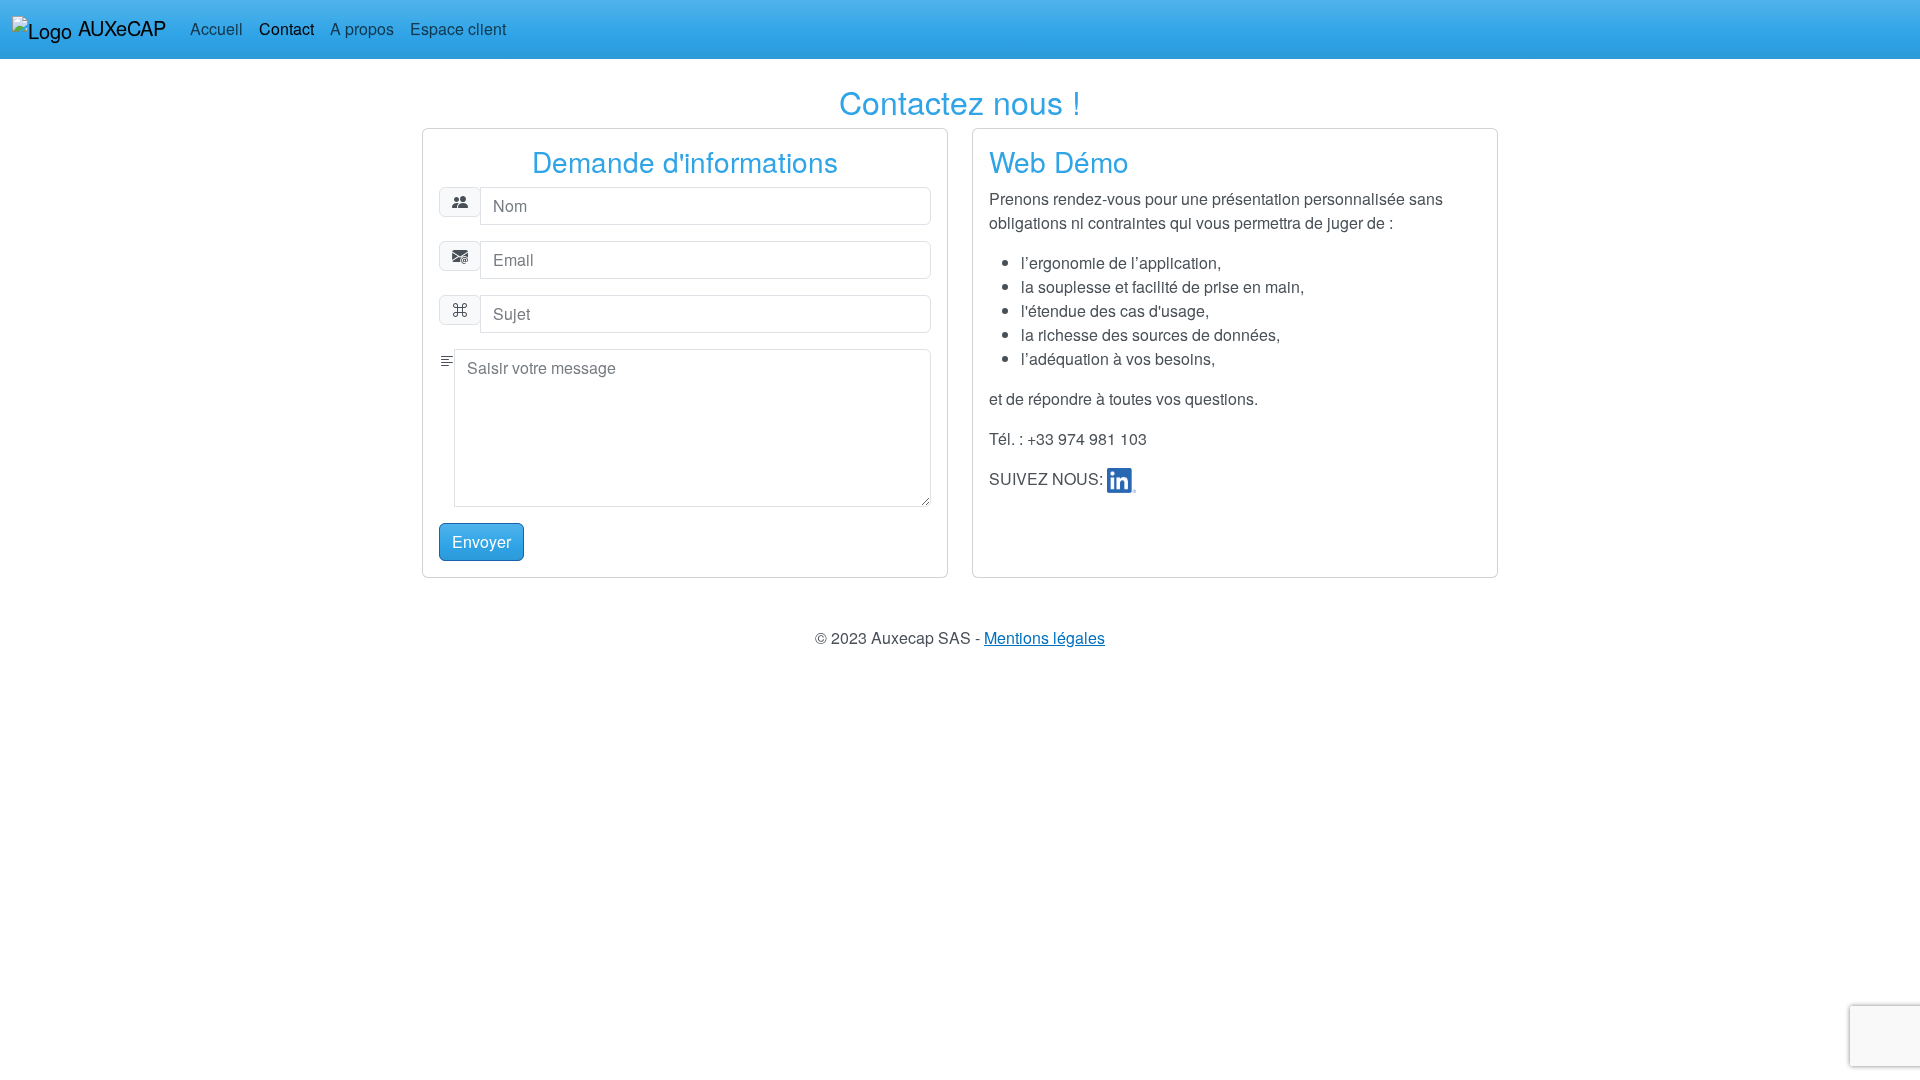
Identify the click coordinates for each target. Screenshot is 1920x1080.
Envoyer (481, 541)
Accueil (216, 28)
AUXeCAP (119, 27)
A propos (362, 28)
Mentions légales (1044, 637)
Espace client (458, 28)
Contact (286, 28)
